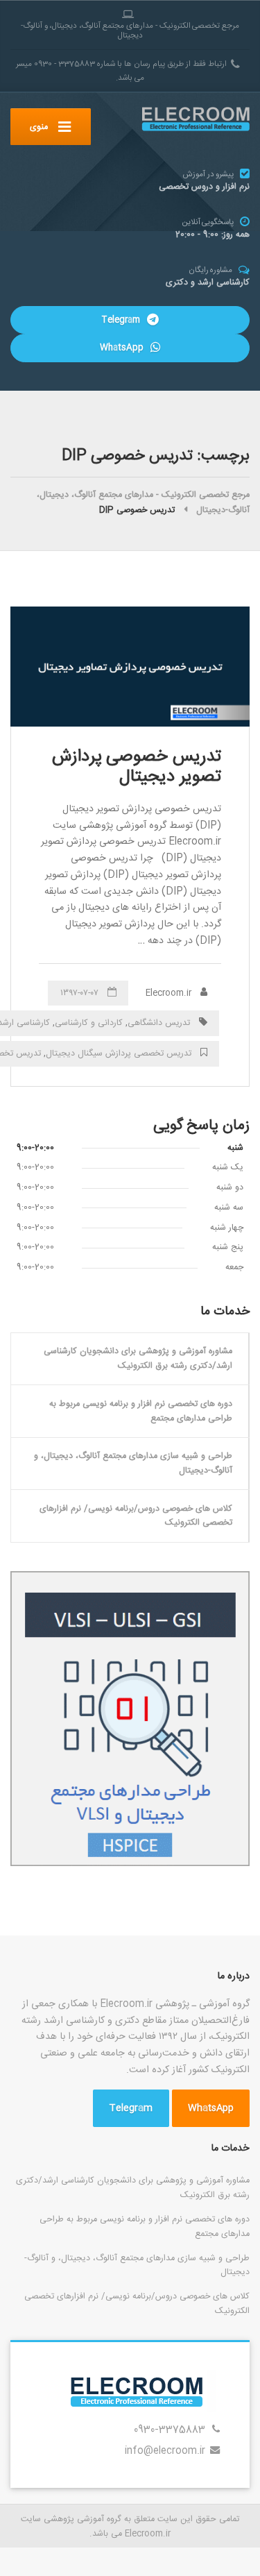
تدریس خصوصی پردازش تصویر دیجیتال (137, 766)
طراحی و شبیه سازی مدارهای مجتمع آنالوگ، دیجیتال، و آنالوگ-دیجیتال (133, 1463)
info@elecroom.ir (165, 2451)
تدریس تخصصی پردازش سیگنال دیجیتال (119, 1053)
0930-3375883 (170, 2430)
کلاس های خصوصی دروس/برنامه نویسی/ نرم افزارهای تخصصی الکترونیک (136, 1516)
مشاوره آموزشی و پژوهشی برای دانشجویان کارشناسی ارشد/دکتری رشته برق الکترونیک (138, 1358)
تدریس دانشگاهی (159, 1023)
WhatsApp (123, 348)
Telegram (122, 320)
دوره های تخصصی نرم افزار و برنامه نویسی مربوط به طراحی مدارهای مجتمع (141, 1411)
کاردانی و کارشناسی (89, 1023)
